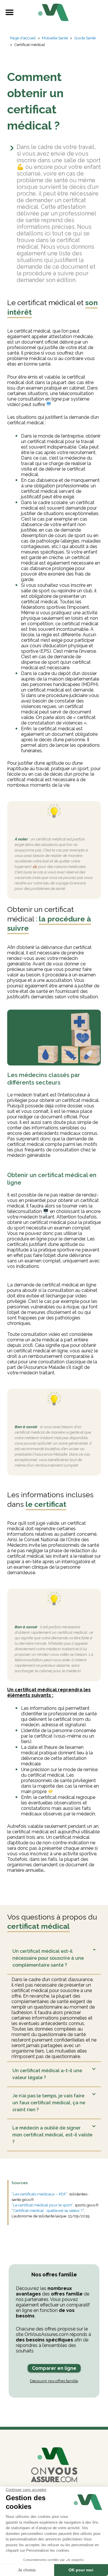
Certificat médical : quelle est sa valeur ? (48, 2210)
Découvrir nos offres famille (54, 2381)
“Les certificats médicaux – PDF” (39, 2194)
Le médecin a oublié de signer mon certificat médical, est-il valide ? (52, 2135)
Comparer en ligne (54, 2368)
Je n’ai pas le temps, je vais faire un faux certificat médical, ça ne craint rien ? (49, 2103)
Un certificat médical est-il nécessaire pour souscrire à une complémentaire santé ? (48, 1958)
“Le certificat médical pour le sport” (42, 2205)
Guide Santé (85, 38)
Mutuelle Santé (55, 38)
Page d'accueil (23, 38)
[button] (9, 12)
